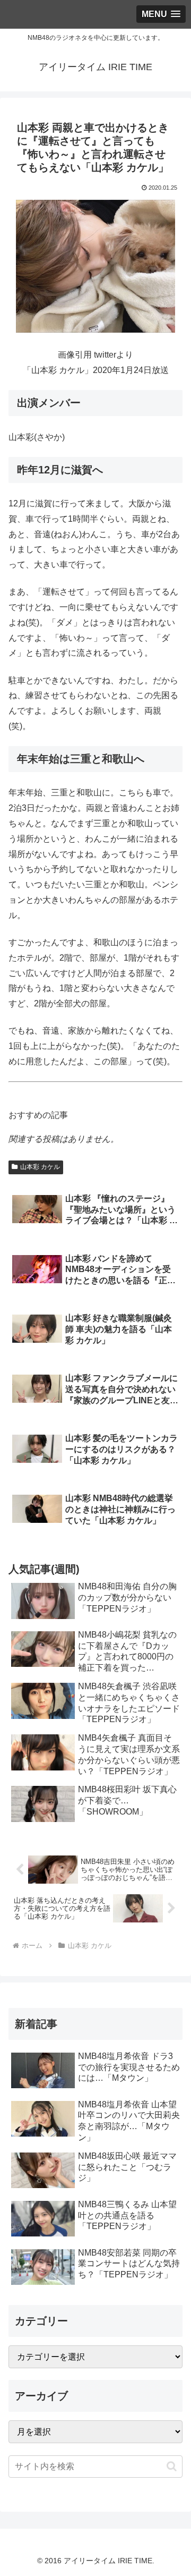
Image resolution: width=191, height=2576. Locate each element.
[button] (172, 2466)
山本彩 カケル (40, 1167)
